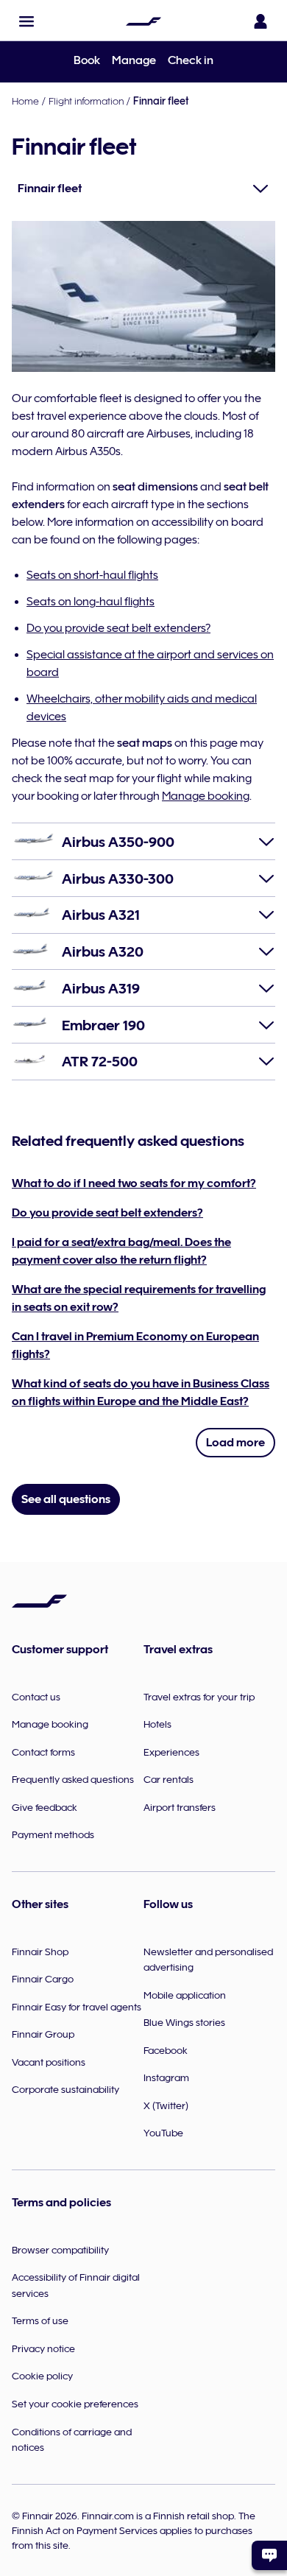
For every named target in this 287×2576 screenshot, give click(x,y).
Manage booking (206, 796)
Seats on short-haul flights (92, 575)
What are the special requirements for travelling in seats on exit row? (139, 1298)
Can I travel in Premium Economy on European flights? (135, 1345)
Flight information (86, 101)
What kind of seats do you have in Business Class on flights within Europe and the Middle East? (141, 1393)
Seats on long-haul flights (91, 602)
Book (87, 60)
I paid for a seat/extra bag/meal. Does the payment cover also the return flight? (121, 1251)
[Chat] (269, 2555)
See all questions (66, 1499)
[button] (26, 21)
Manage (134, 60)
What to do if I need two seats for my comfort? (134, 1183)
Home (25, 101)
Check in (191, 60)
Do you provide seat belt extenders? (118, 628)
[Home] (143, 21)
